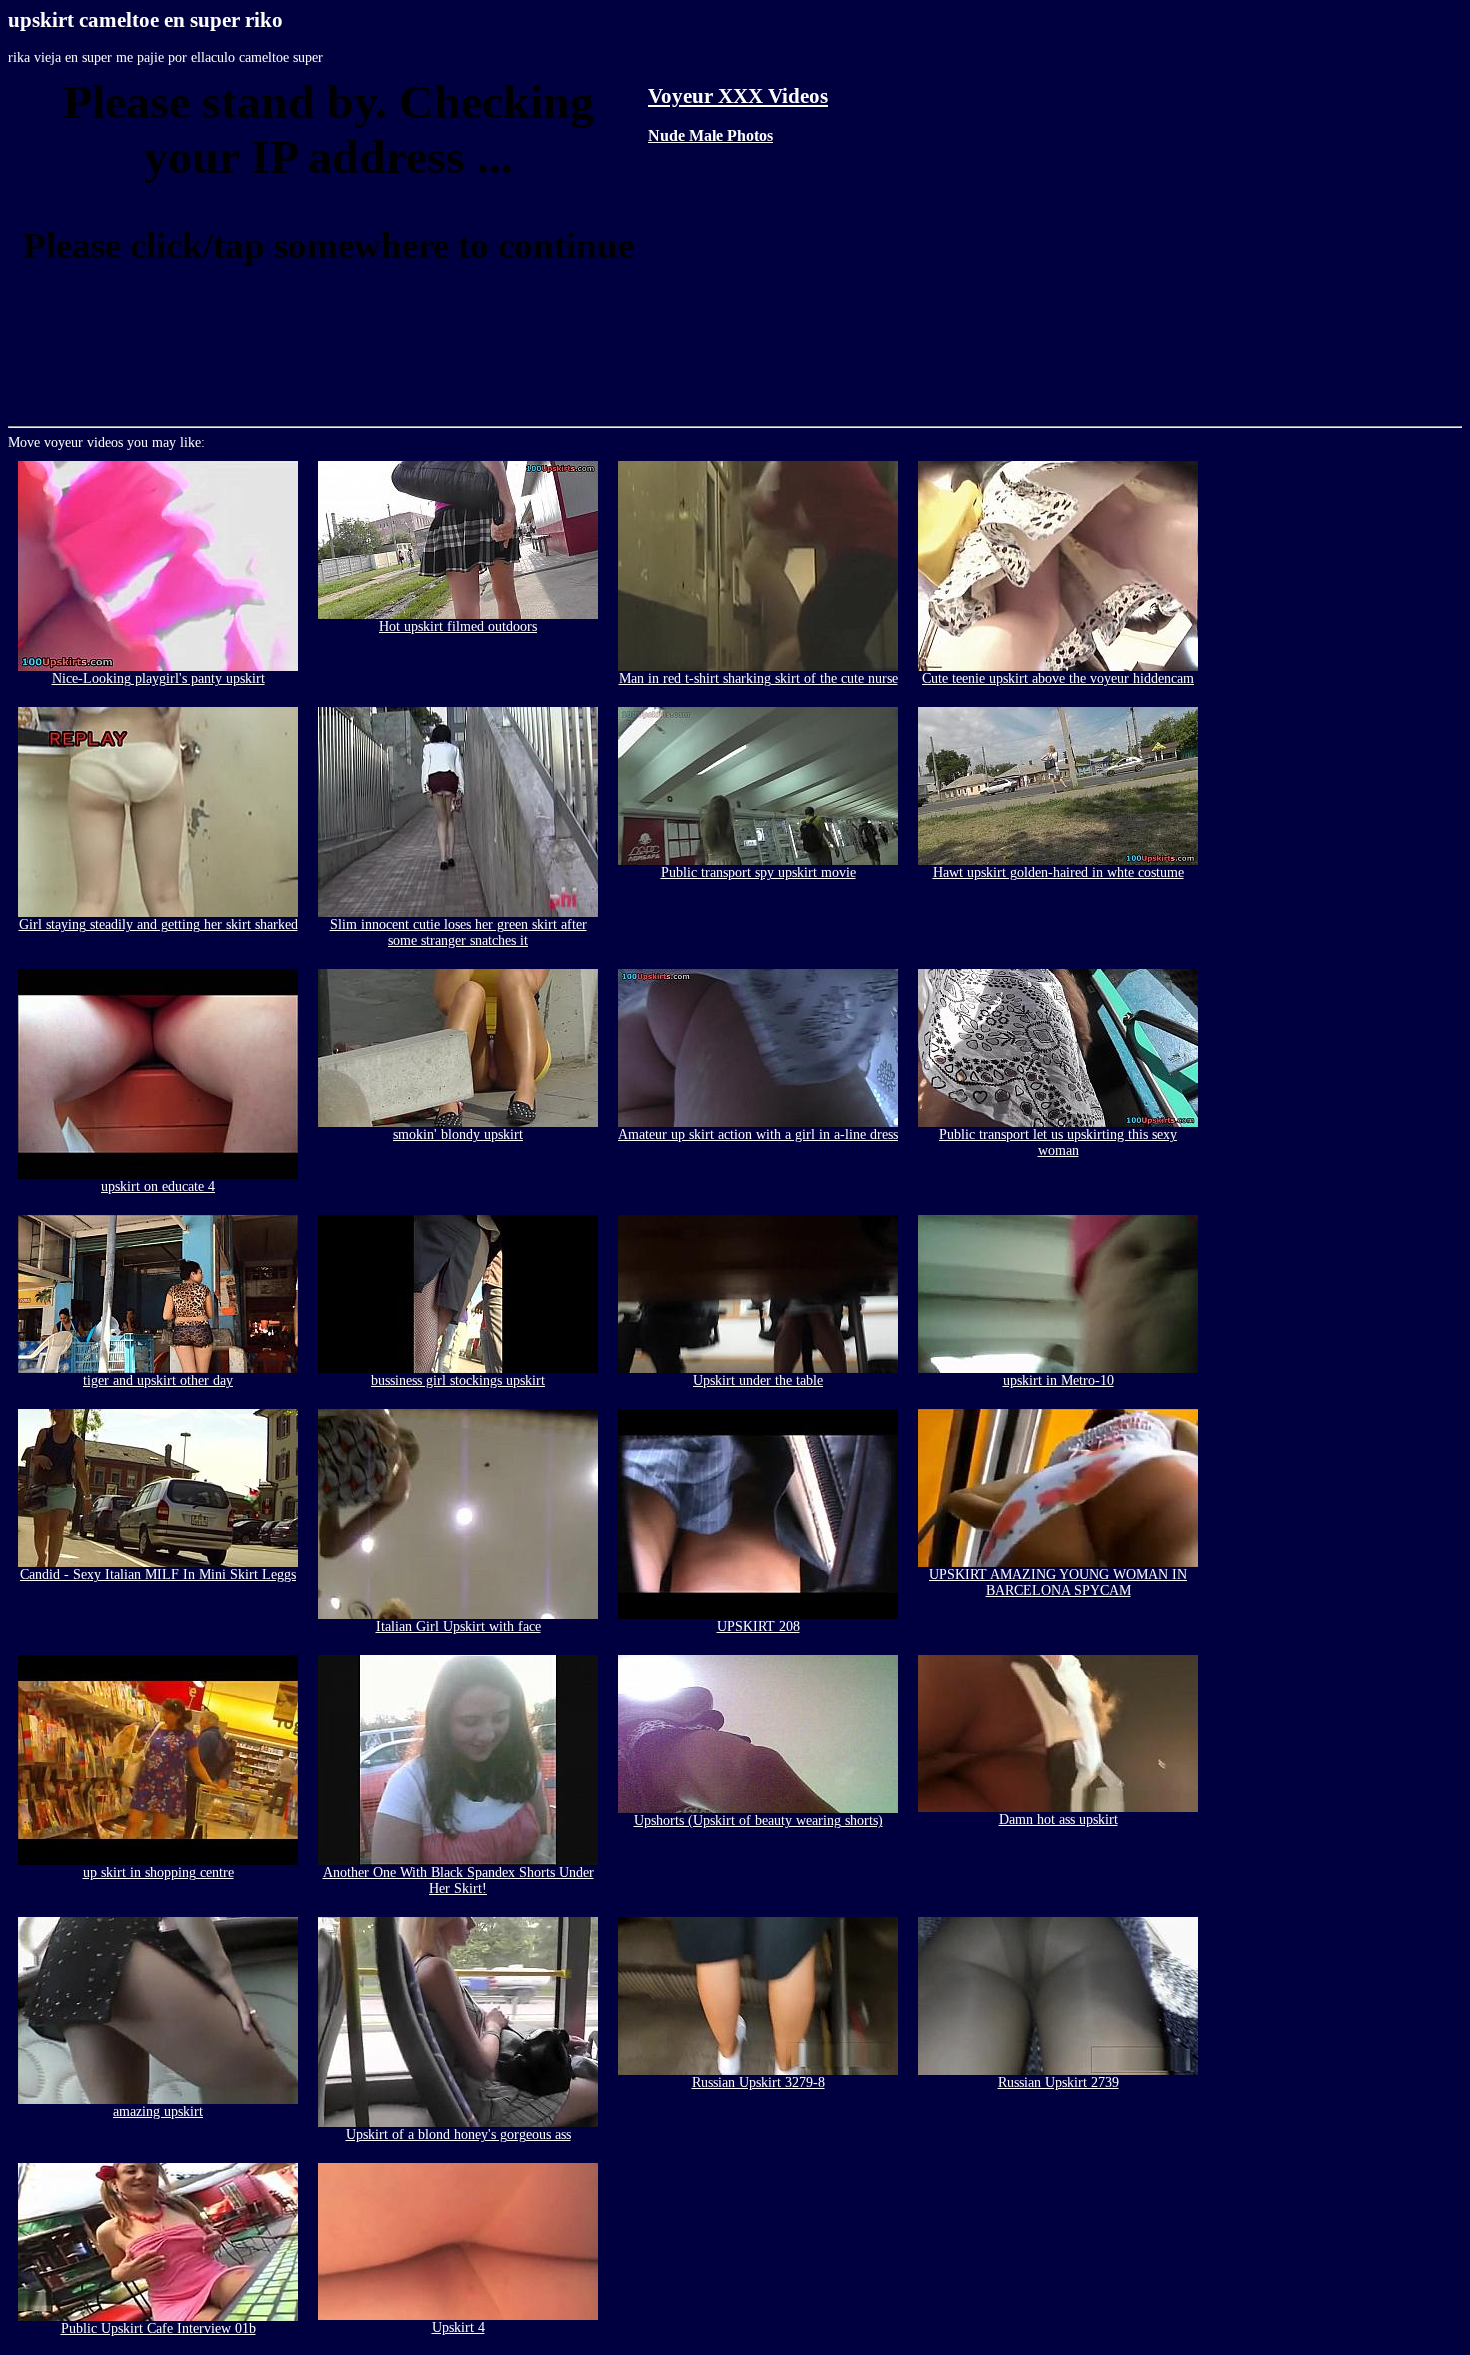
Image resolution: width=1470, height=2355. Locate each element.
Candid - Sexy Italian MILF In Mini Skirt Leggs (158, 1574)
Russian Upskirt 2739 (1058, 2082)
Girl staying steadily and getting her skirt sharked (158, 924)
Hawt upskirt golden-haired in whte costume (1058, 872)
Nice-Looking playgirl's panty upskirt (158, 678)
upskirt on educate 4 (158, 1186)
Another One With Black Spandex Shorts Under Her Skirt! (458, 1880)
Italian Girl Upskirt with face (458, 1626)
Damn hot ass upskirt (1058, 1819)
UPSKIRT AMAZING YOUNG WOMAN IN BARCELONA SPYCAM (1058, 1582)
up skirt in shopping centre (158, 1872)
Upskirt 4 (458, 2327)
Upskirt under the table (758, 1380)
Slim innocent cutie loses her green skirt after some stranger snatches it (458, 932)
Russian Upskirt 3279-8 (758, 2082)
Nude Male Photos (710, 135)
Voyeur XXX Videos (738, 96)
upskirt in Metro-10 (1058, 1380)
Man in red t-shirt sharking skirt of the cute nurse (758, 678)
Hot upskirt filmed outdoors (458, 626)
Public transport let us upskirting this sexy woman (1058, 1142)
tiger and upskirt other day (158, 1380)
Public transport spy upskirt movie (758, 872)
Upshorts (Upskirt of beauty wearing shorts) (758, 1820)
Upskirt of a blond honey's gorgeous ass (458, 2134)
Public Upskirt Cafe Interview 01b (158, 2328)
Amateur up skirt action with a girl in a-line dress (758, 1134)
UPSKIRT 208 (758, 1626)
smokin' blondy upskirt (458, 1134)
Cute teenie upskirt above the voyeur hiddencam (1058, 678)
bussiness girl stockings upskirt (458, 1380)
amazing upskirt (158, 2111)
